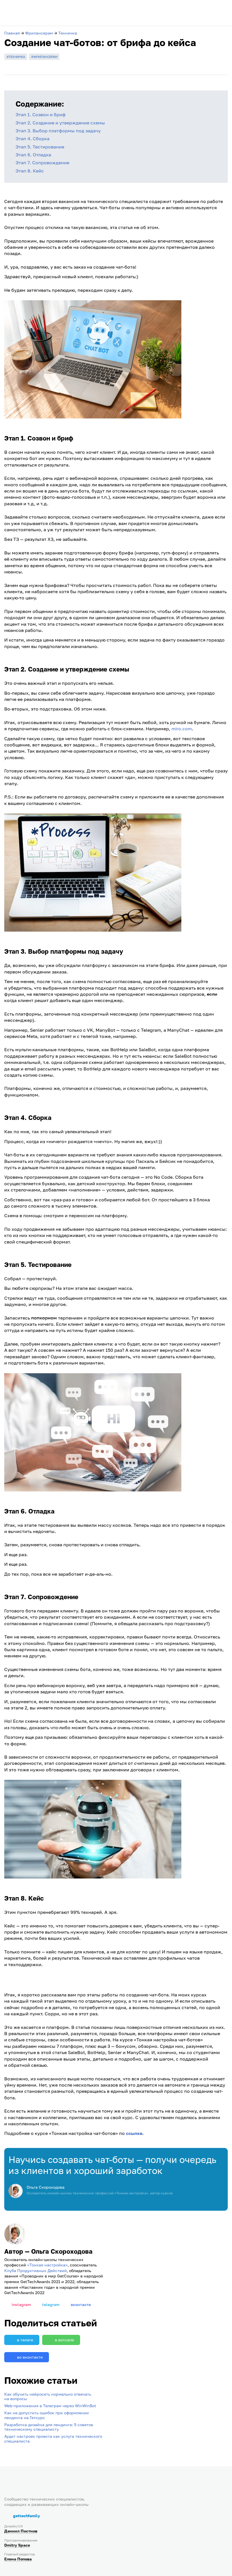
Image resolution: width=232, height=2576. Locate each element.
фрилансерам (45, 57)
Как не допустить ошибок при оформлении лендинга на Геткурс (47, 2415)
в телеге (25, 2340)
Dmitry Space (17, 2545)
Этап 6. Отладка (33, 155)
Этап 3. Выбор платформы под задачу (58, 131)
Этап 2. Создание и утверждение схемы (60, 123)
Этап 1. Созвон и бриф (41, 115)
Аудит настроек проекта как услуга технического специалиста (53, 2439)
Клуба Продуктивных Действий (36, 2271)
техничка (17, 57)
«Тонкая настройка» (47, 2265)
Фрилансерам (39, 33)
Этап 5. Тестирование (40, 147)
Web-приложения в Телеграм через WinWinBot (50, 2406)
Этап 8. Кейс (30, 171)
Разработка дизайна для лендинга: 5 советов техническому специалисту (49, 2427)
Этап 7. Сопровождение (42, 163)
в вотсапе (64, 2340)
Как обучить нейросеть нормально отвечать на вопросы (48, 2396)
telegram (51, 2304)
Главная (12, 33)
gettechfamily (26, 2516)
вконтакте (81, 2304)
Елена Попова (18, 2559)
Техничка (68, 33)
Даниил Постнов (21, 2531)
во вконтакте (30, 2357)
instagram (21, 2304)
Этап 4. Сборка (33, 139)
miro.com (182, 729)
